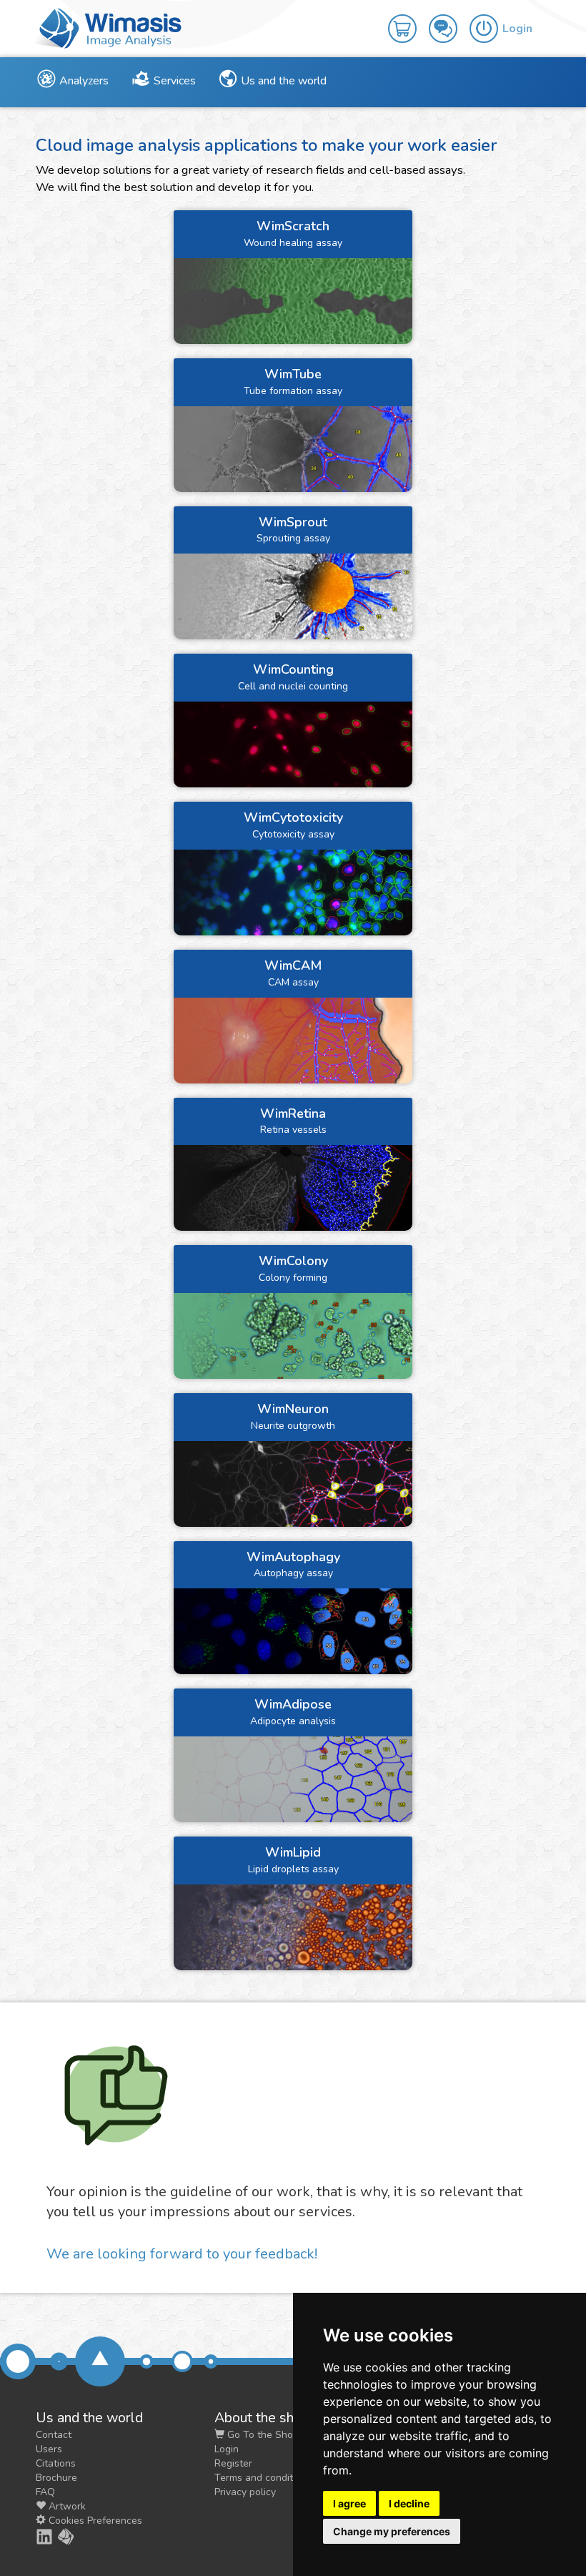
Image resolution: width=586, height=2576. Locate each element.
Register (233, 2463)
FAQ (45, 2492)
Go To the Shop (262, 2435)
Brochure (56, 2478)
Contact (54, 2435)
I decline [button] (409, 2503)
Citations (56, 2463)
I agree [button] (349, 2503)
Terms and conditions (263, 2478)
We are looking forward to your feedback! (182, 2254)
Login (227, 2449)
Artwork (66, 2506)
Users (49, 2449)
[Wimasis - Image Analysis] (107, 27)
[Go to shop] (408, 19)
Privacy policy (245, 2492)
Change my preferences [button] (392, 2531)
